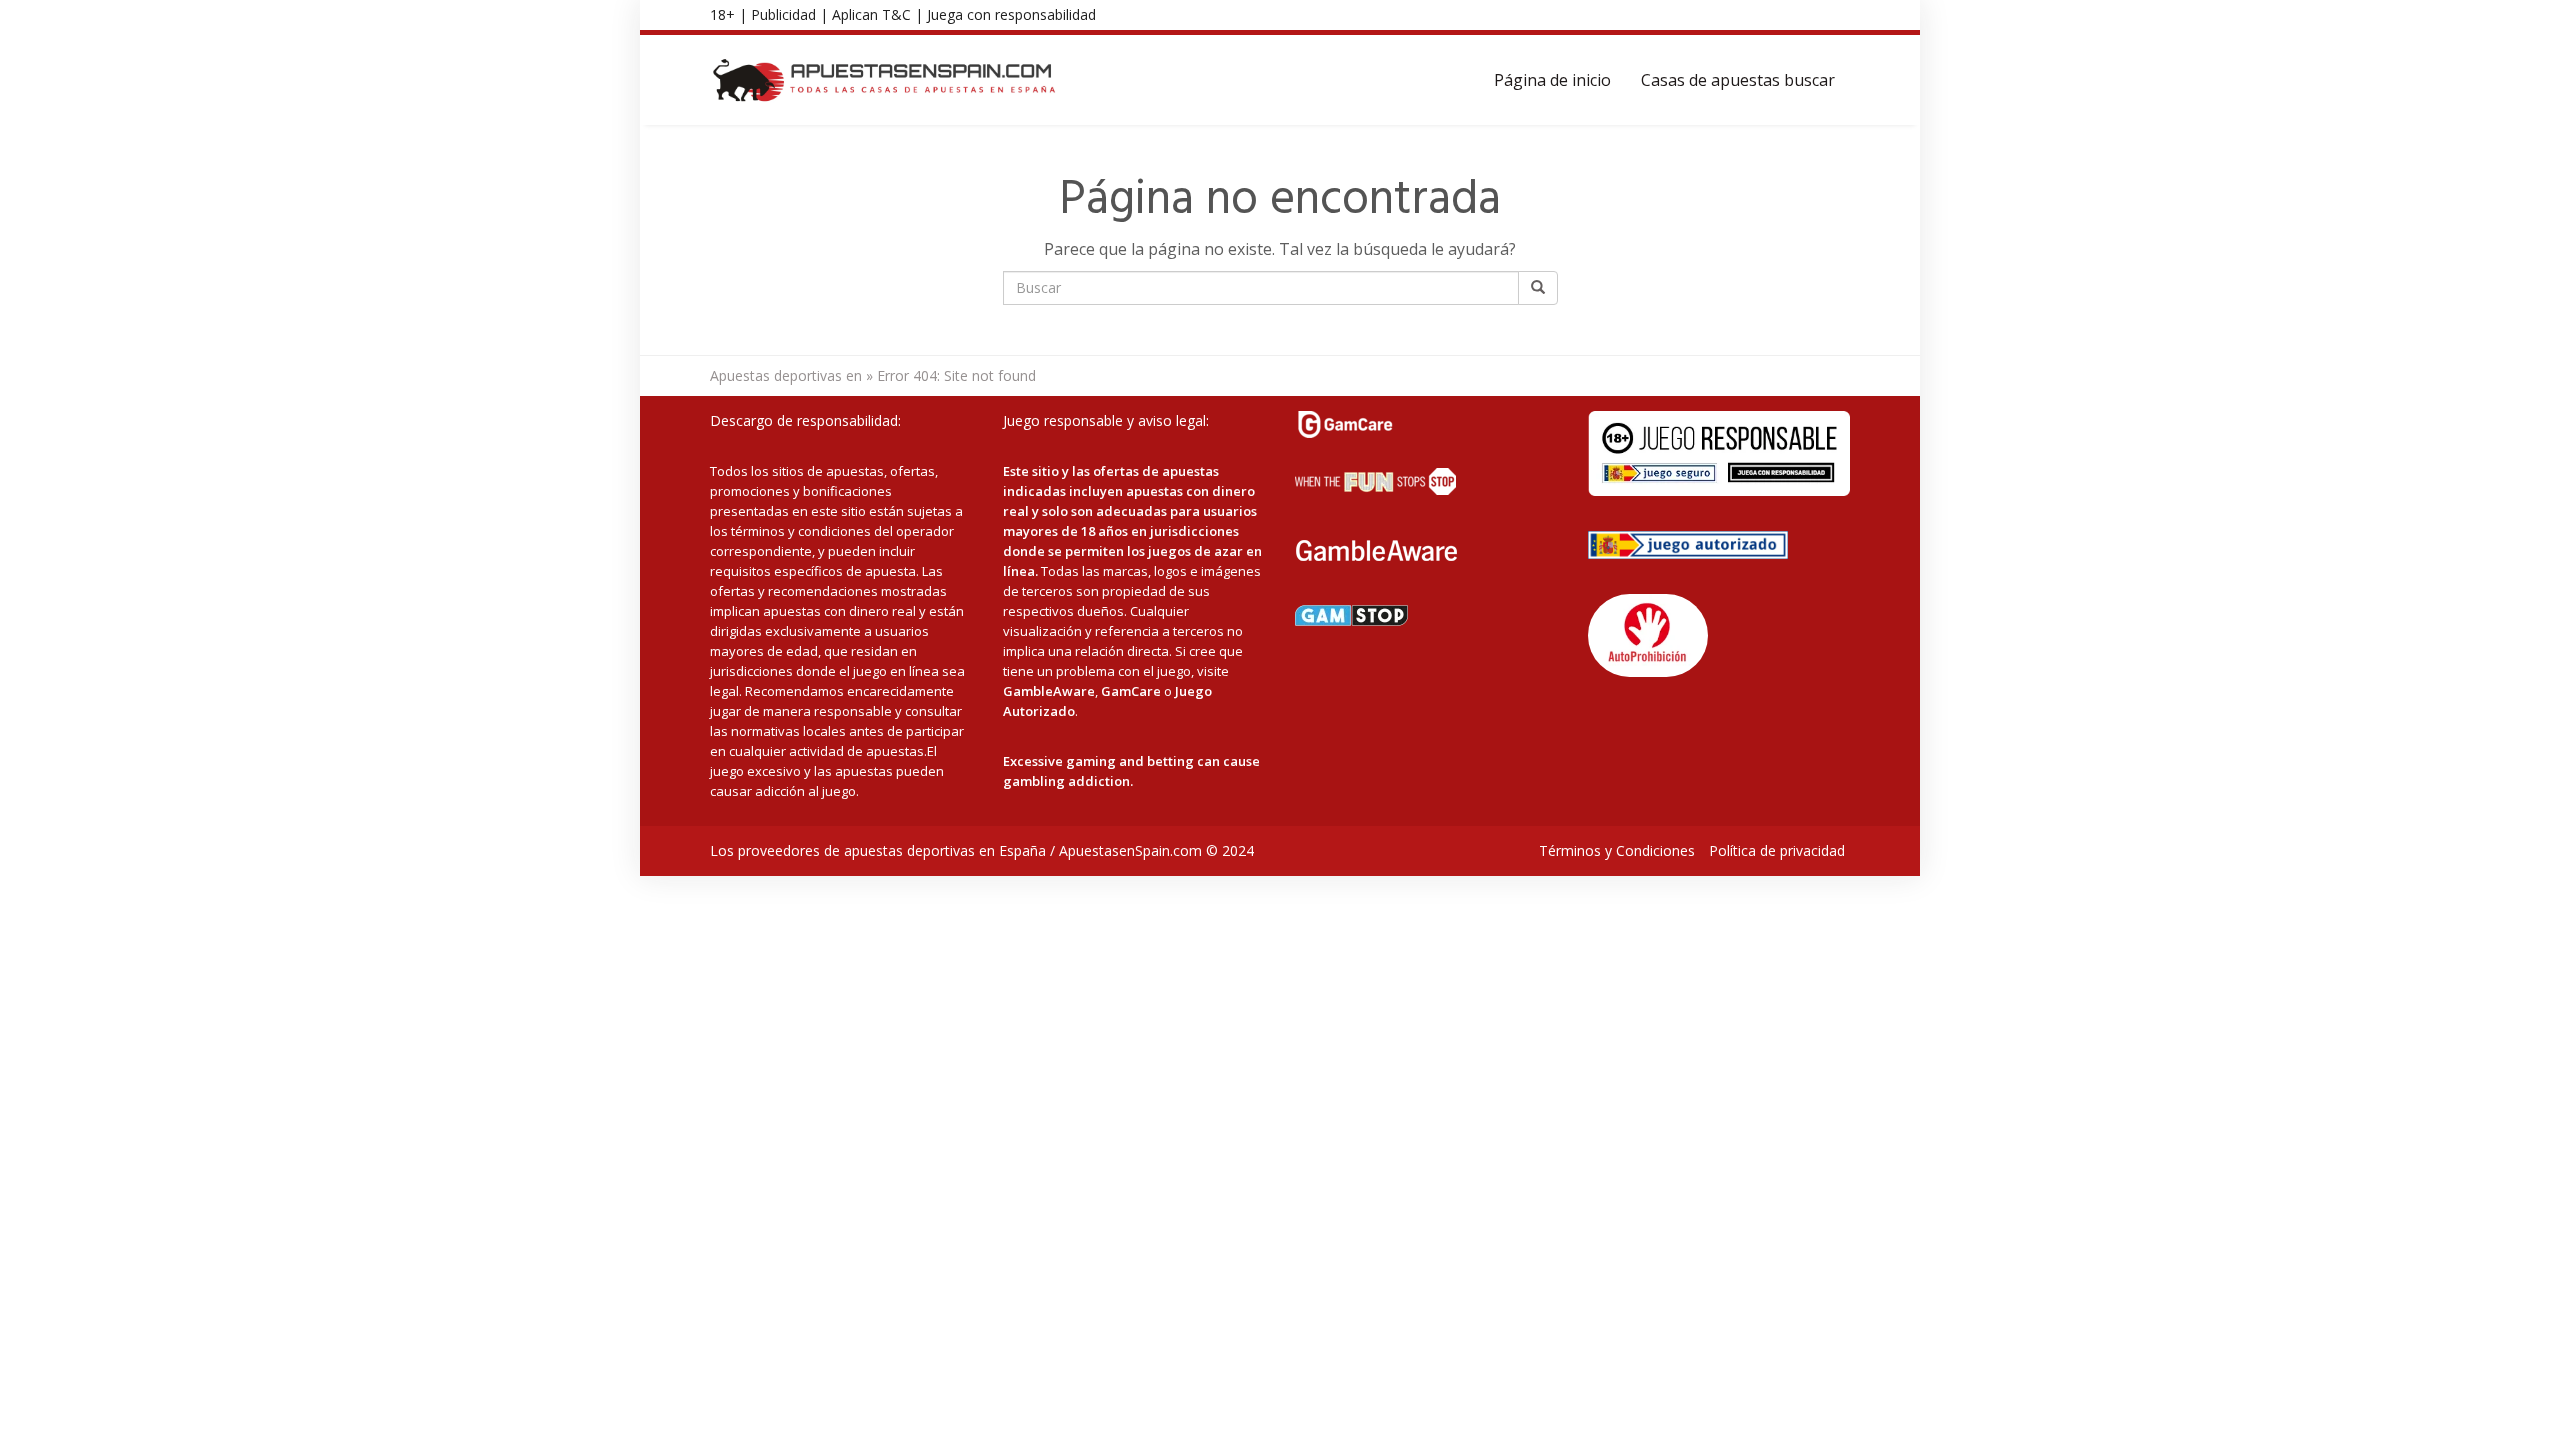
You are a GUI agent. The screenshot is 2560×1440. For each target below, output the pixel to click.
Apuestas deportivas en (786, 375)
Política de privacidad (1777, 850)
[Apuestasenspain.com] (885, 80)
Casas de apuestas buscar (1738, 80)
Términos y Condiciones (1617, 850)
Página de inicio (1552, 80)
